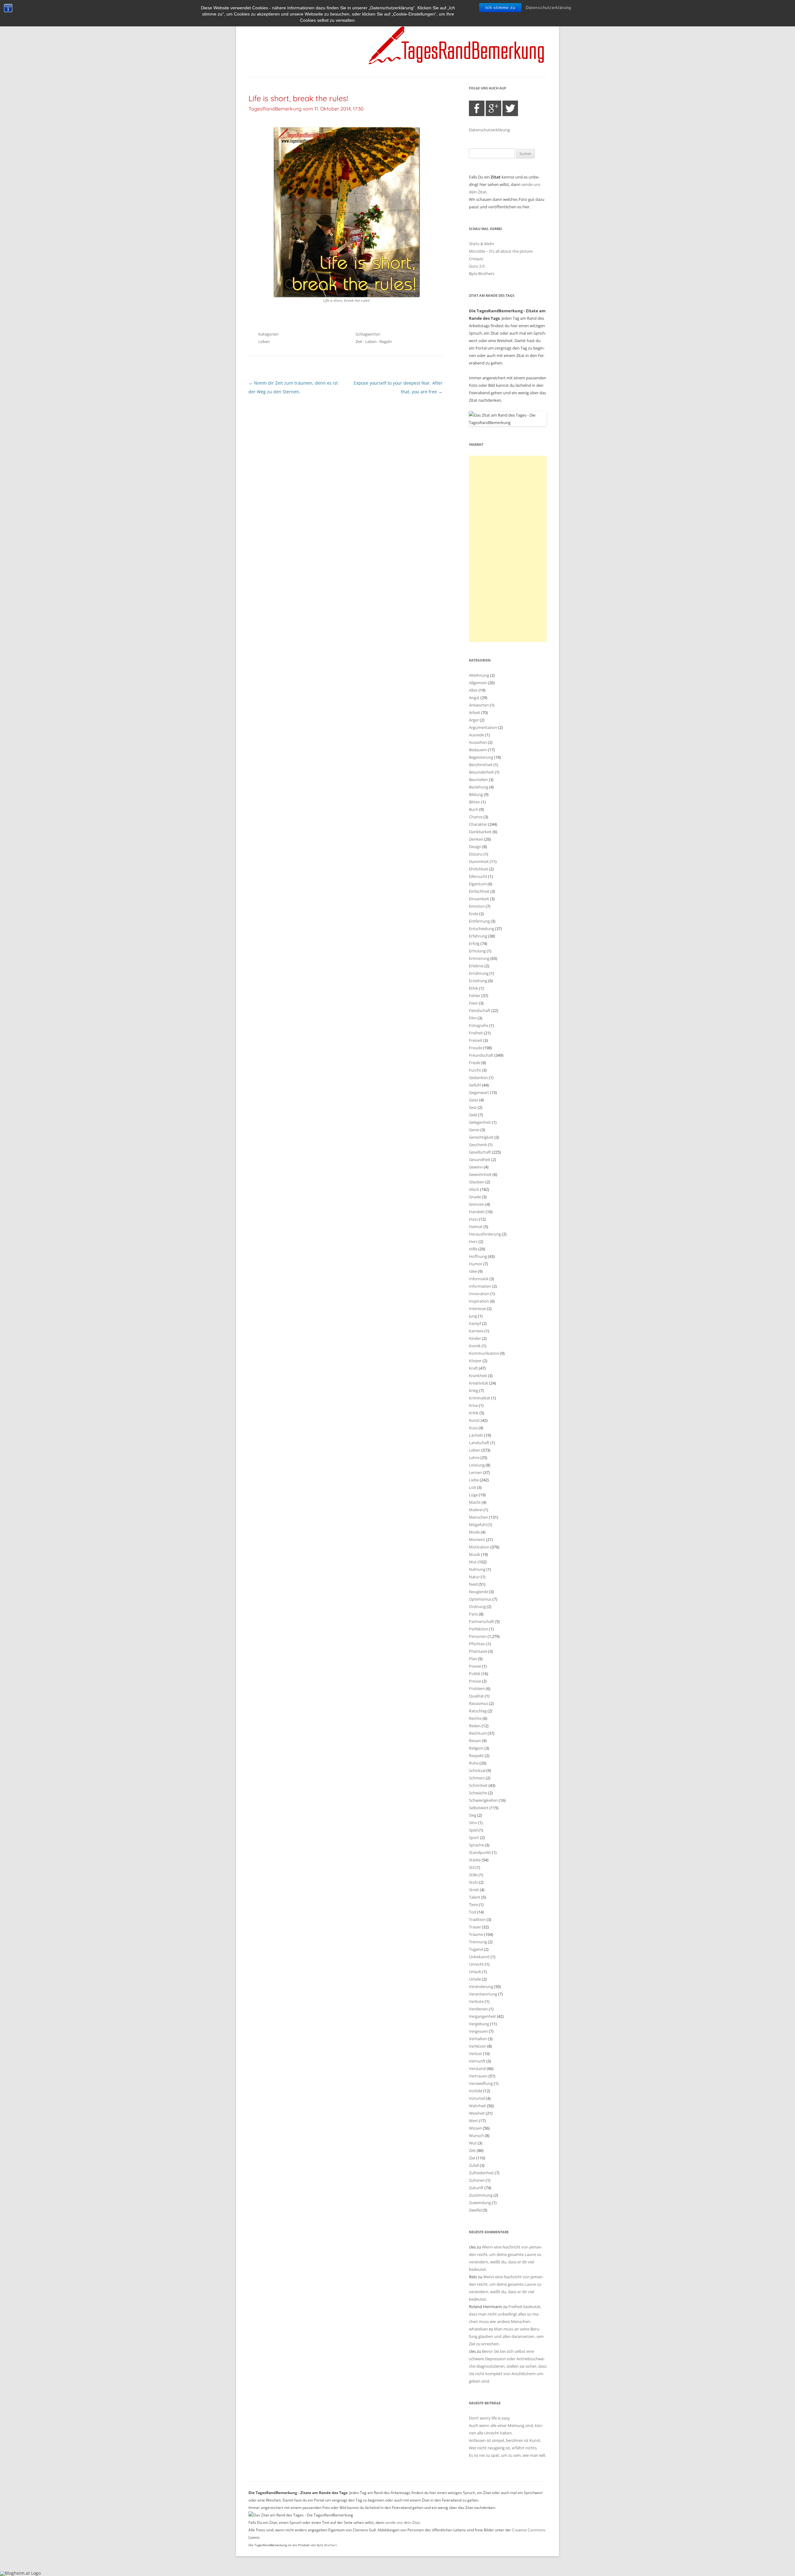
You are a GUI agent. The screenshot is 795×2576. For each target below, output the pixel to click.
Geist (474, 1100)
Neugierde (479, 1592)
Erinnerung (479, 958)
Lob (472, 1487)
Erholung (477, 951)
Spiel (473, 1830)
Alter (473, 690)
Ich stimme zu (500, 8)
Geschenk (478, 1145)
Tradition (477, 1919)
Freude (475, 1048)
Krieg (474, 1390)
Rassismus (479, 1703)
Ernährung (479, 973)
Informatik (479, 1279)
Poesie (475, 1666)
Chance (476, 817)
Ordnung (477, 1607)
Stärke (475, 1860)
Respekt (476, 1756)
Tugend (476, 1949)
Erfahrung (478, 936)
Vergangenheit (482, 2016)
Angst (474, 698)
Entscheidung (482, 929)
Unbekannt (479, 1957)
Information (480, 1286)
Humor (476, 1264)
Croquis (476, 259)
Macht (475, 1502)
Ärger (474, 720)
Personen (478, 1636)
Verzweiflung (481, 2083)
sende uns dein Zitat (402, 2522)
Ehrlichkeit (479, 869)
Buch (474, 809)
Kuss (473, 1428)
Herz (473, 1241)
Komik (475, 1346)
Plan (473, 1659)
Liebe (474, 1480)
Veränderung (481, 1986)
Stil (472, 1867)
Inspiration (479, 1301)
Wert (473, 2121)
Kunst (474, 1420)
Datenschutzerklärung (548, 8)
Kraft (473, 1368)
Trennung (478, 1942)
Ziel (472, 2158)
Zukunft (476, 2188)
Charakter (478, 824)
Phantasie (478, 1651)
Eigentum (478, 884)
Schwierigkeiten (483, 1800)
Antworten (479, 705)
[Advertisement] (508, 549)
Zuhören (477, 2180)
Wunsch (476, 2135)
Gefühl (475, 1085)
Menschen (479, 1517)
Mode (474, 1532)
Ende (474, 914)
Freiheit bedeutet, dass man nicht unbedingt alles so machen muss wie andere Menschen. (505, 2314)
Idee (473, 1271)
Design (475, 847)
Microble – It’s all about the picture (501, 251)
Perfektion (479, 1629)
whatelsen (478, 2329)
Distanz (476, 854)
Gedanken (478, 1078)
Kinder (475, 1338)
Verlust (475, 2054)
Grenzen (477, 1204)
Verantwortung (483, 1994)
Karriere (476, 1331)
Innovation (479, 1294)
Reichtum (478, 1733)
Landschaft (479, 1443)
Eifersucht (478, 876)
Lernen (475, 1472)
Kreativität (479, 1383)
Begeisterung (481, 757)
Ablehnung (479, 675)
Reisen (475, 1741)
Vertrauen (478, 2076)
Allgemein (478, 683)
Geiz (473, 1107)
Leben (264, 341)
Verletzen (478, 2046)
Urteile (475, 1979)
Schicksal (477, 1770)
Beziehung (479, 787)
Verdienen (478, 2009)
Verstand (477, 2068)
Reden (475, 1726)
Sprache (476, 1845)
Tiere (473, 1905)
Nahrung (477, 1569)
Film (473, 1018)
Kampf (475, 1323)
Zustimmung (481, 2195)
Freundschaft (481, 1055)
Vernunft (477, 2061)
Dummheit (479, 861)
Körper (475, 1361)
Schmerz (477, 1778)
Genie (474, 1130)
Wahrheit (477, 2106)
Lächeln (476, 1435)
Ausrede (477, 735)
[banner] (397, 45)
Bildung (476, 794)
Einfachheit (479, 891)
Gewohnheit (480, 1174)
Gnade (475, 1197)
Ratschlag (478, 1711)
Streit (474, 1890)
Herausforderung (485, 1234)
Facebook (477, 108)
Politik (475, 1674)
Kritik (474, 1413)
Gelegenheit (480, 1122)
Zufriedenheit (481, 2173)
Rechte (475, 1718)
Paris (473, 1614)
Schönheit (478, 1785)
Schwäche (478, 1793)
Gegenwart (479, 1092)
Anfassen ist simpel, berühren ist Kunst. (505, 2440)
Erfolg (474, 943)
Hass (473, 1219)
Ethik (474, 988)
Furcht (475, 1070)
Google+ (493, 108)
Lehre (474, 1457)
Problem (477, 1688)
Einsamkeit (479, 899)
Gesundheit (480, 1159)
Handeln (477, 1212)
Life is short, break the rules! (298, 98)
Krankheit (478, 1376)
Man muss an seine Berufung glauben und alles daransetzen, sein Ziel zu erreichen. (506, 2336)
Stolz (473, 1882)
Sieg (473, 1815)
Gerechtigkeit (481, 1137)
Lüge (473, 1495)
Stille (473, 1875)
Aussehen (478, 742)
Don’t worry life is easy (489, 2418)
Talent (475, 1897)
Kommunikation (484, 1353)
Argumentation (483, 727)
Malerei (476, 1510)
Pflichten (477, 1644)
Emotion (477, 906)
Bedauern (478, 750)
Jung (473, 1316)
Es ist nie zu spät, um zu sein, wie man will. (507, 2455)
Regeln (386, 341)
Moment (477, 1539)
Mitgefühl (478, 1525)
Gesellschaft (480, 1152)
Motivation (479, 1547)
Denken (476, 839)
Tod (472, 1912)
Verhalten (478, 2039)
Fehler (475, 996)
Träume (476, 1934)
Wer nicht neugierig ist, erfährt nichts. (503, 2448)
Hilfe (473, 1249)
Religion (476, 1748)
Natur (474, 1577)
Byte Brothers (482, 273)
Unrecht (476, 1964)
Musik (475, 1554)
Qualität (476, 1696)
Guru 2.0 (477, 266)
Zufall (474, 2165)
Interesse (477, 1308)
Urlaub (475, 1972)
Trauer (475, 1927)
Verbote (476, 2001)
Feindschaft (480, 1010)
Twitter (510, 108)
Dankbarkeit (480, 832)
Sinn (473, 1823)
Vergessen (478, 2031)
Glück (474, 1189)
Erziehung (478, 981)
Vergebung (479, 2024)
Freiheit (476, 1033)
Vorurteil (477, 2098)
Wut (473, 2143)
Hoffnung (478, 1256)
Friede (475, 1063)
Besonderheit (481, 772)
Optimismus (480, 1599)
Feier (473, 1003)
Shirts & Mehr (482, 244)
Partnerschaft (482, 1621)
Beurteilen (478, 780)
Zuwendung (480, 2203)
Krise (473, 1405)
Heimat (476, 1227)
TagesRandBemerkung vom (306, 109)
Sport (474, 1837)
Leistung (477, 1465)
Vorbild (476, 2091)
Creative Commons (529, 2530)
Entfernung (479, 921)
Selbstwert (479, 1808)
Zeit (359, 341)
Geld (473, 1115)
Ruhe (474, 1763)
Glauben (477, 1182)
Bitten (475, 802)
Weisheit (477, 2113)
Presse (475, 1681)
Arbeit (475, 712)
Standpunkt (480, 1852)
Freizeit (476, 1040)
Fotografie (479, 1025)
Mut (473, 1562)
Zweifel (475, 2210)
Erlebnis (476, 966)
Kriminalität (480, 1398)
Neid (473, 1584)
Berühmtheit (481, 765)
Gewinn (476, 1167)
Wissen (475, 2128)
